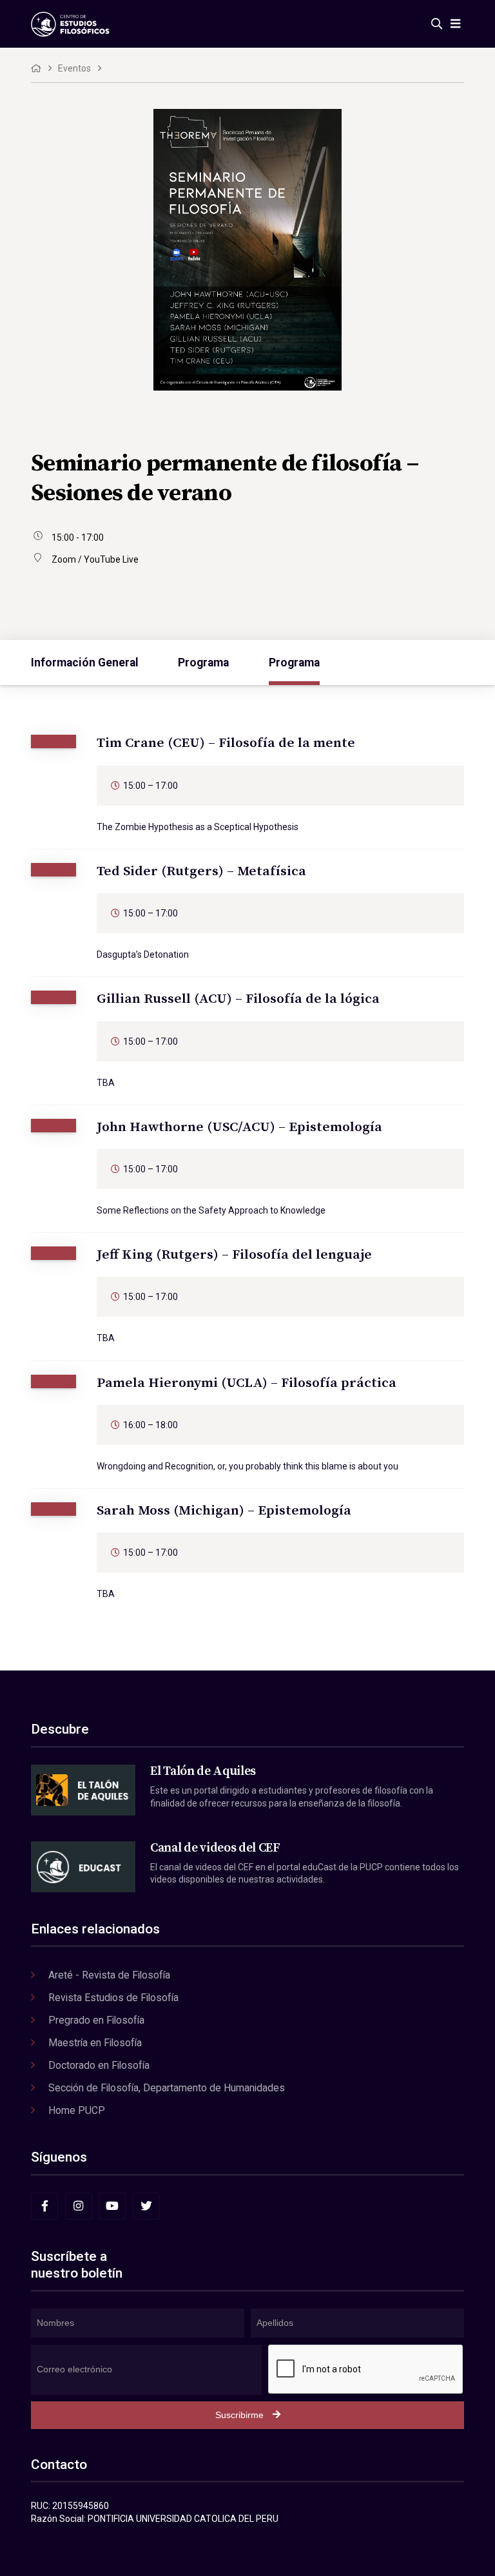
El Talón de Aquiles (203, 1771)
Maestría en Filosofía (95, 2043)
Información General (85, 663)
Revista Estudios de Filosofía (113, 1998)
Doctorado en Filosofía (99, 2065)
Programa (203, 663)
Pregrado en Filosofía (96, 2020)
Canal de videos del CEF (215, 1848)
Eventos (74, 68)
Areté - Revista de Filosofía (109, 1975)
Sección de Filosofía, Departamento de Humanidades (167, 2088)
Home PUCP (77, 2110)
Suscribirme (239, 2415)
